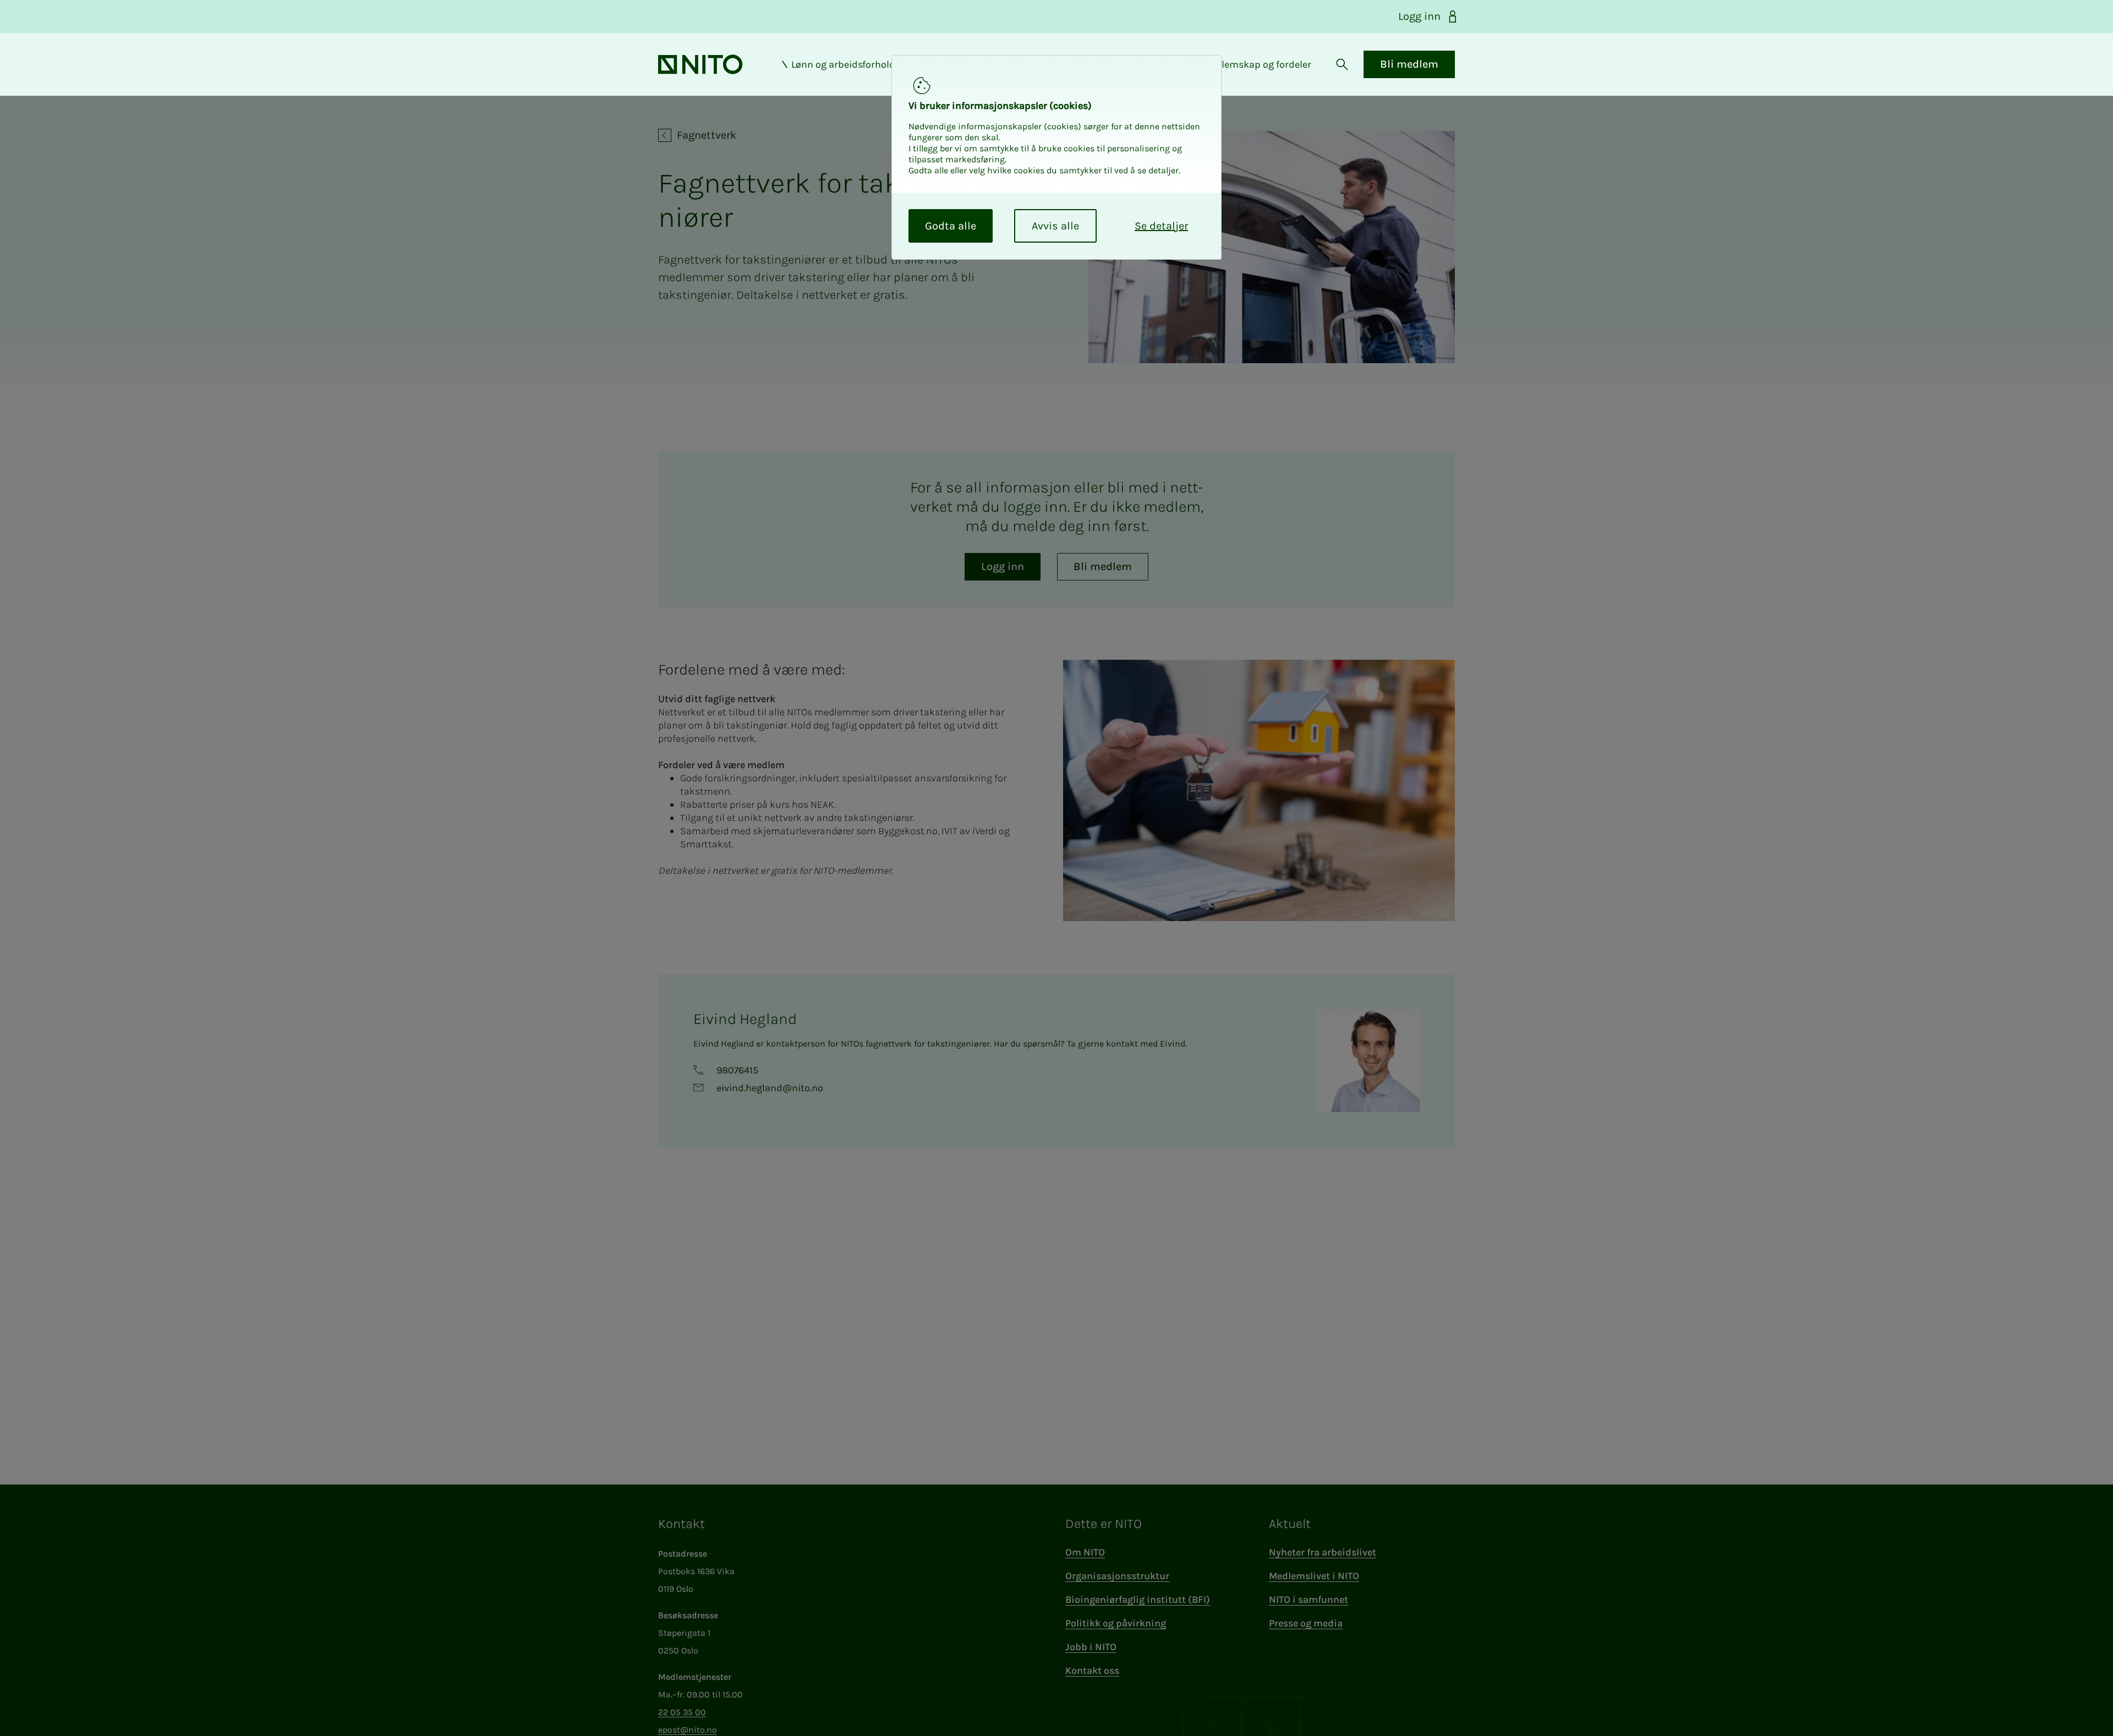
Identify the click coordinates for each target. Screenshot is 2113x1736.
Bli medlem (1409, 64)
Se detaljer (1161, 226)
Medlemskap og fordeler (1257, 64)
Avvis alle (1055, 226)
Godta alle (951, 226)
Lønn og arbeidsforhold (843, 64)
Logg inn (1419, 16)
